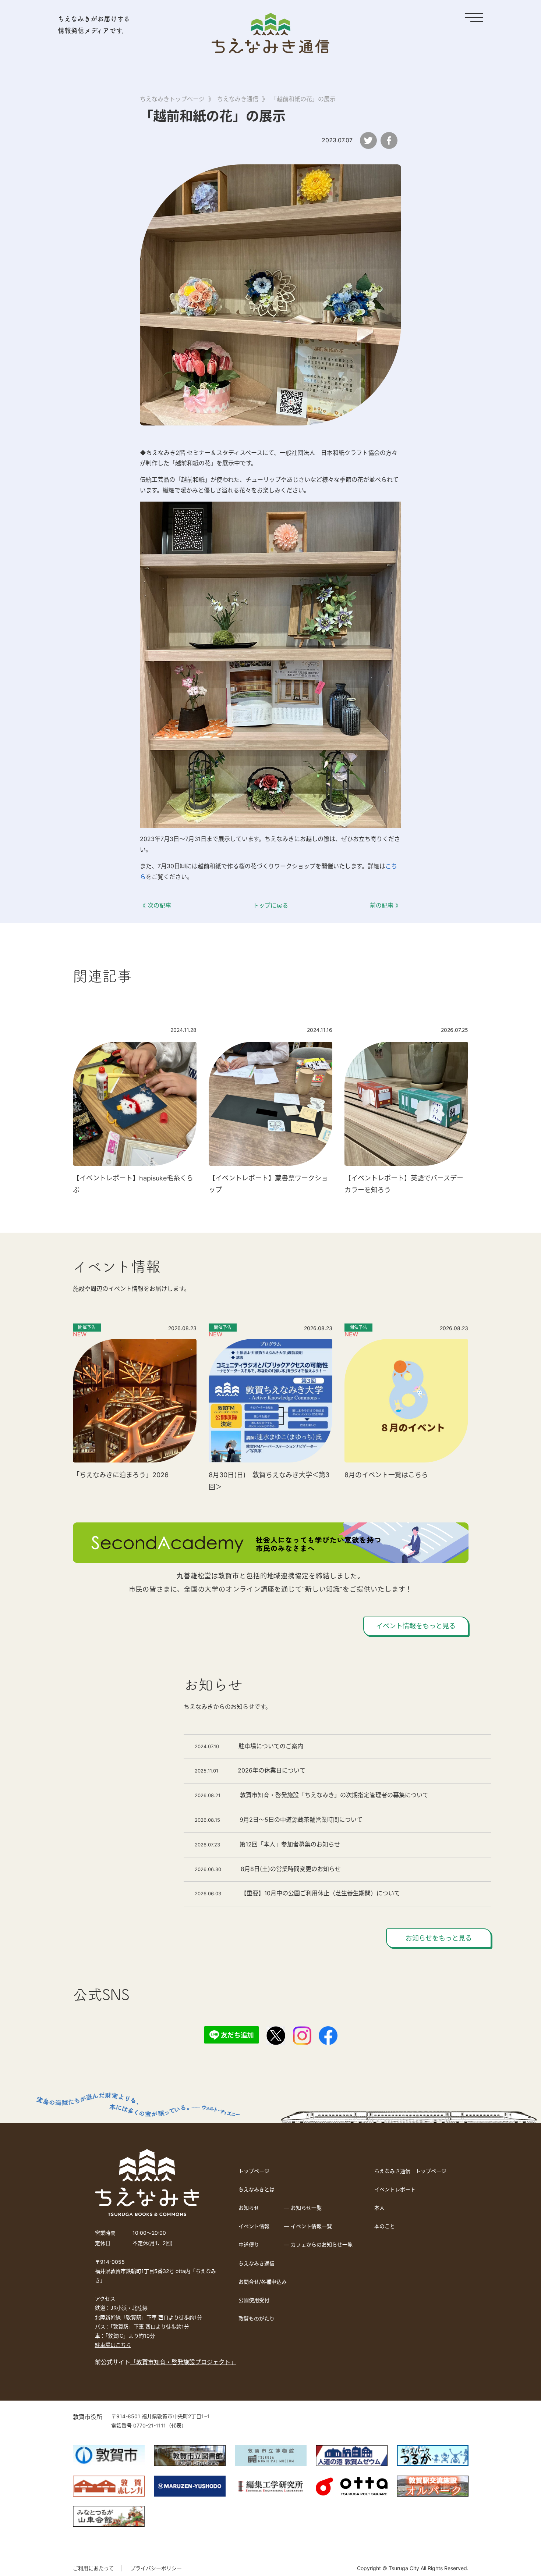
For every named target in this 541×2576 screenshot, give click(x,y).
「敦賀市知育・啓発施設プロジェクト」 (183, 2362)
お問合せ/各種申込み (263, 2282)
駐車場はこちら (113, 2345)
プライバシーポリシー (156, 2568)
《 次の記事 (155, 905)
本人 (379, 2208)
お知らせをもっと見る (439, 1938)
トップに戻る (270, 905)
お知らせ (249, 2208)
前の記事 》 (386, 905)
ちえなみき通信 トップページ (410, 2171)
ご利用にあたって (93, 2568)
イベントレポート (395, 2189)
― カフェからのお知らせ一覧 (318, 2244)
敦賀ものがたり (257, 2318)
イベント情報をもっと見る (416, 1626)
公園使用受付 (254, 2300)
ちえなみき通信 (257, 2263)
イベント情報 (254, 2226)
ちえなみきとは (257, 2189)
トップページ (254, 2171)
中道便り (249, 2244)
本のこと (385, 2226)
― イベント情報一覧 (308, 2226)
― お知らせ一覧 (303, 2208)
